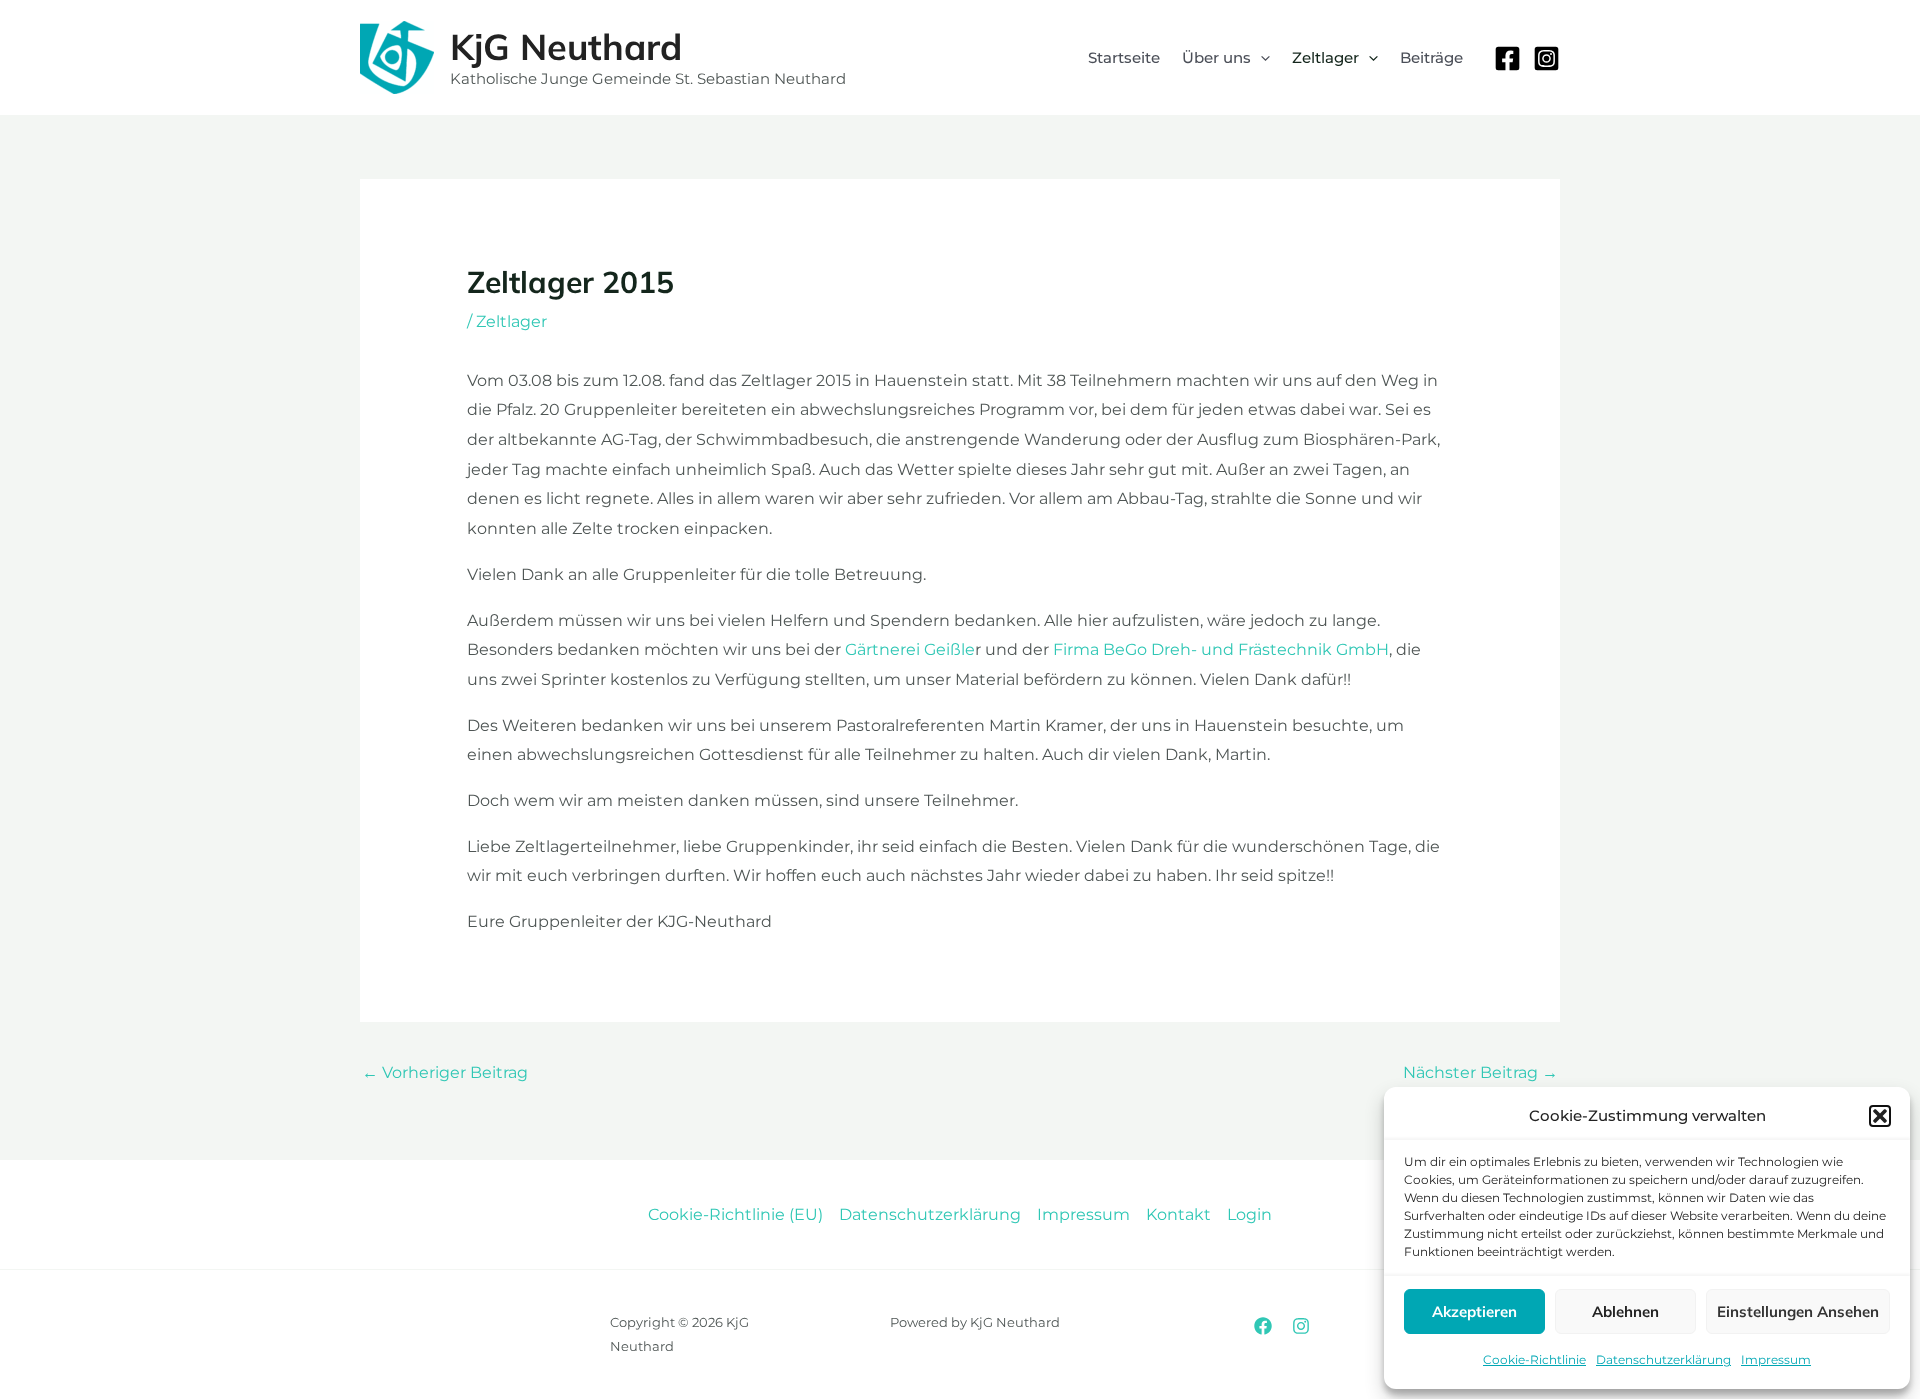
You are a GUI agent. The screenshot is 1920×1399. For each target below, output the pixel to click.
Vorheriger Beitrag (445, 1072)
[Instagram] (1546, 58)
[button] (1880, 1116)
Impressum (1776, 1359)
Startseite (1124, 57)
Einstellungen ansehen (1798, 1311)
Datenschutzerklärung (1663, 1359)
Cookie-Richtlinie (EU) (735, 1214)
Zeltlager (511, 321)
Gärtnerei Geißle (910, 649)
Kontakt (1178, 1214)
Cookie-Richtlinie (1534, 1359)
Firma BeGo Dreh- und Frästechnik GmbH (1221, 649)
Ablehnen (1625, 1311)
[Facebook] (1507, 58)
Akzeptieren (1474, 1311)
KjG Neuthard (566, 46)
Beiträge (1431, 57)
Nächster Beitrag (1480, 1072)
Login (1249, 1214)
